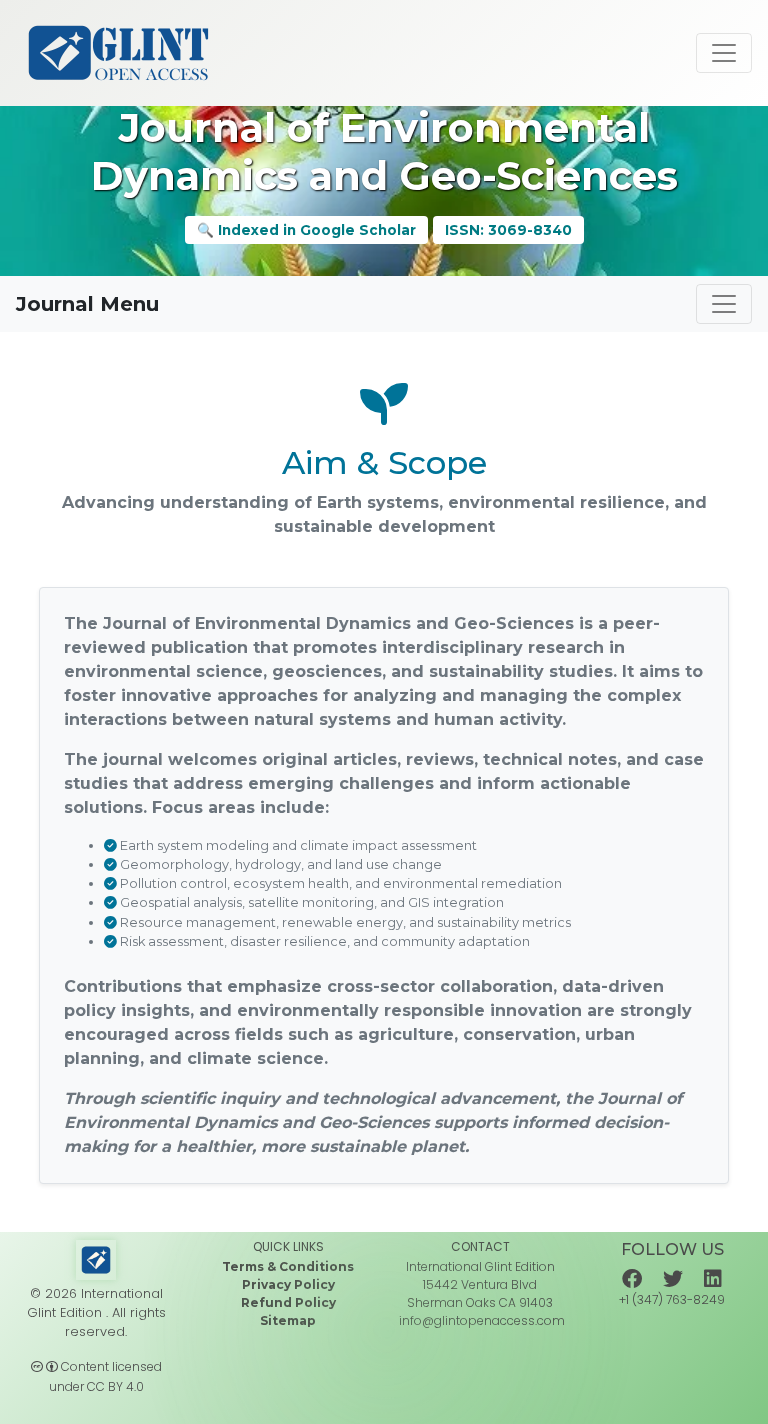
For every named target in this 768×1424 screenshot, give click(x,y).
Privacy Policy (288, 1284)
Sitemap (288, 1320)
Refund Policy (288, 1302)
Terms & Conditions (288, 1266)
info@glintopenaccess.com (482, 1320)
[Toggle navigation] (724, 53)
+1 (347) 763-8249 (672, 1299)
